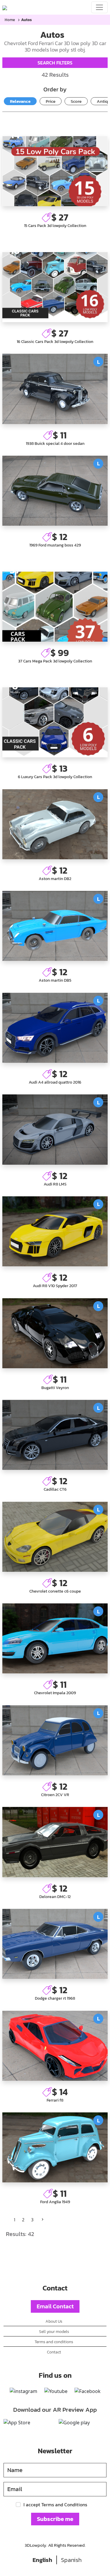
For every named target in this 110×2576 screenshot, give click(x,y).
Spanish (71, 2560)
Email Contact (55, 2306)
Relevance (20, 101)
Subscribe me (55, 2519)
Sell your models (54, 2331)
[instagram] (23, 2391)
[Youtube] (56, 2391)
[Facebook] (88, 2391)
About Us (54, 2321)
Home (10, 20)
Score (76, 101)
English (42, 2560)
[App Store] (17, 2423)
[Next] (43, 2220)
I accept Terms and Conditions (55, 2505)
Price (51, 101)
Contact (54, 2352)
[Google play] (74, 2423)
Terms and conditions (54, 2342)
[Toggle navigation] (99, 7)
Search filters (55, 63)
